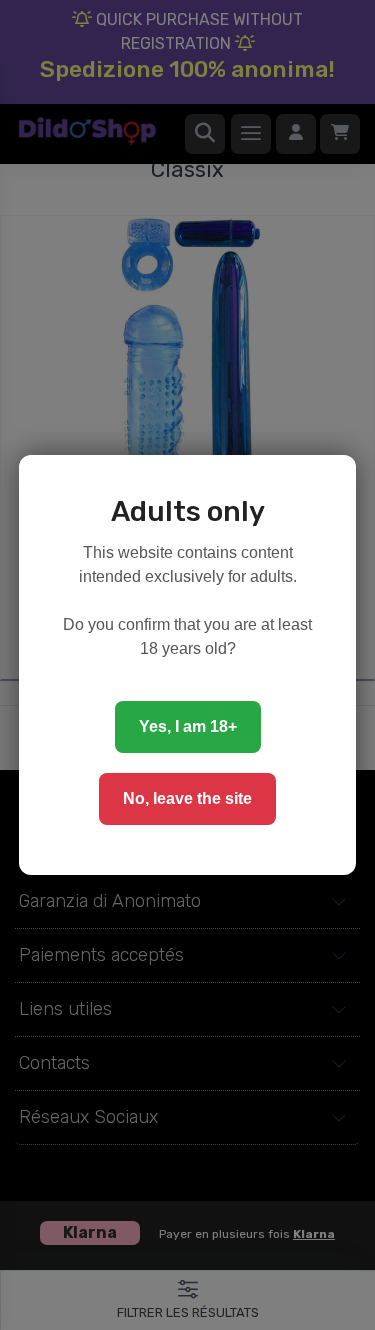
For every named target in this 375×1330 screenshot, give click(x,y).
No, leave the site (187, 798)
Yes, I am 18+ (188, 726)
